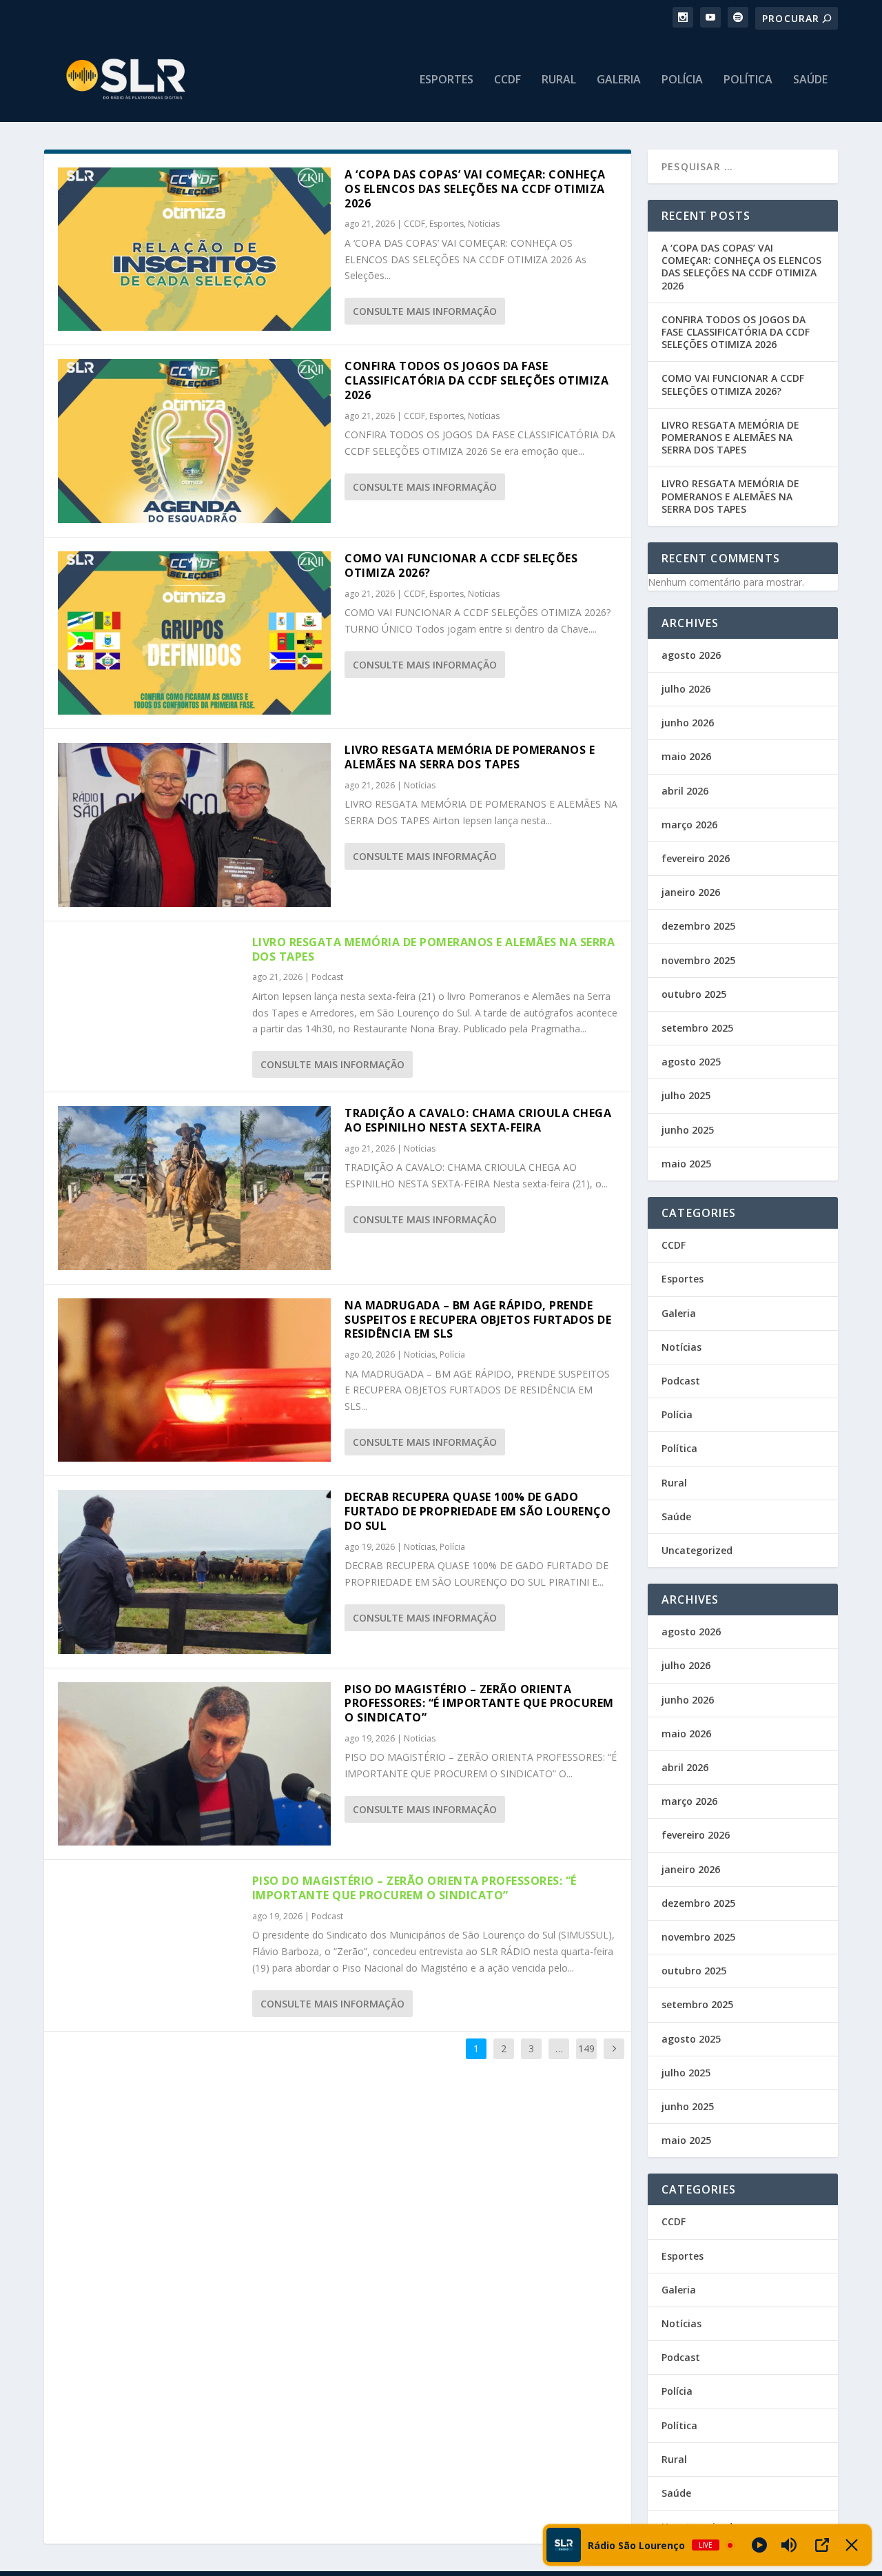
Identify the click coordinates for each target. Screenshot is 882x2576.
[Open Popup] (822, 2545)
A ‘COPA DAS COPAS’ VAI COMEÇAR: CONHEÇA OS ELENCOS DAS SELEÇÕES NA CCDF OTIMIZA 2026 (475, 189)
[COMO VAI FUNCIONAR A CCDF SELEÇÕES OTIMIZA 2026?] (194, 633)
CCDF (507, 80)
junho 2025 (688, 1130)
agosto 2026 (691, 655)
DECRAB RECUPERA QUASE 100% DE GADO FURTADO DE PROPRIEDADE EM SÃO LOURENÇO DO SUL (478, 1511)
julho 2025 (686, 1095)
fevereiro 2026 (696, 858)
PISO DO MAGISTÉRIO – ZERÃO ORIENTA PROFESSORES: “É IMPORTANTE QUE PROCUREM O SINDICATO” (479, 1704)
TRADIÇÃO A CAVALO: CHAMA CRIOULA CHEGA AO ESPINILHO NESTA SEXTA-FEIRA (478, 1120)
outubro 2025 (694, 994)
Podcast (327, 977)
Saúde (810, 80)
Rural (559, 80)
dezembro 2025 (698, 926)
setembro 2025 (697, 1028)
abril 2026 (685, 791)
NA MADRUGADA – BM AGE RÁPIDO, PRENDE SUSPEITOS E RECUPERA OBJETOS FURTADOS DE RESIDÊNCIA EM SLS (478, 1320)
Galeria (619, 80)
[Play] (759, 2545)
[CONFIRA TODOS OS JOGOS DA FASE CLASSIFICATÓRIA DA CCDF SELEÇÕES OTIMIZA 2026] (194, 441)
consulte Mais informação (425, 311)
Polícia (682, 80)
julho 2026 (686, 689)
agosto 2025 (691, 1062)
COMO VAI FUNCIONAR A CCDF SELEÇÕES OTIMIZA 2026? (461, 565)
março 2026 (689, 825)
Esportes (447, 80)
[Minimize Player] (852, 2545)
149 (586, 2048)
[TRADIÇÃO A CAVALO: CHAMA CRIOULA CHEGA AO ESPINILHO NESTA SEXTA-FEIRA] (194, 1188)
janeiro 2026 (691, 892)
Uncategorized (697, 1550)
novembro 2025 (698, 960)
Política (748, 80)
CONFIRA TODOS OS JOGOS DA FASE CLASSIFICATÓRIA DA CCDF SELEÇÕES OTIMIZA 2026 (476, 380)
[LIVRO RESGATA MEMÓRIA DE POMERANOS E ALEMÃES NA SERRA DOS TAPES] (194, 825)
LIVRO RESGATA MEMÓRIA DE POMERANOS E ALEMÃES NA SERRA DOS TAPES (470, 757)
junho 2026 (688, 723)
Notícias (484, 224)
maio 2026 (686, 756)
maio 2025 (686, 1164)
